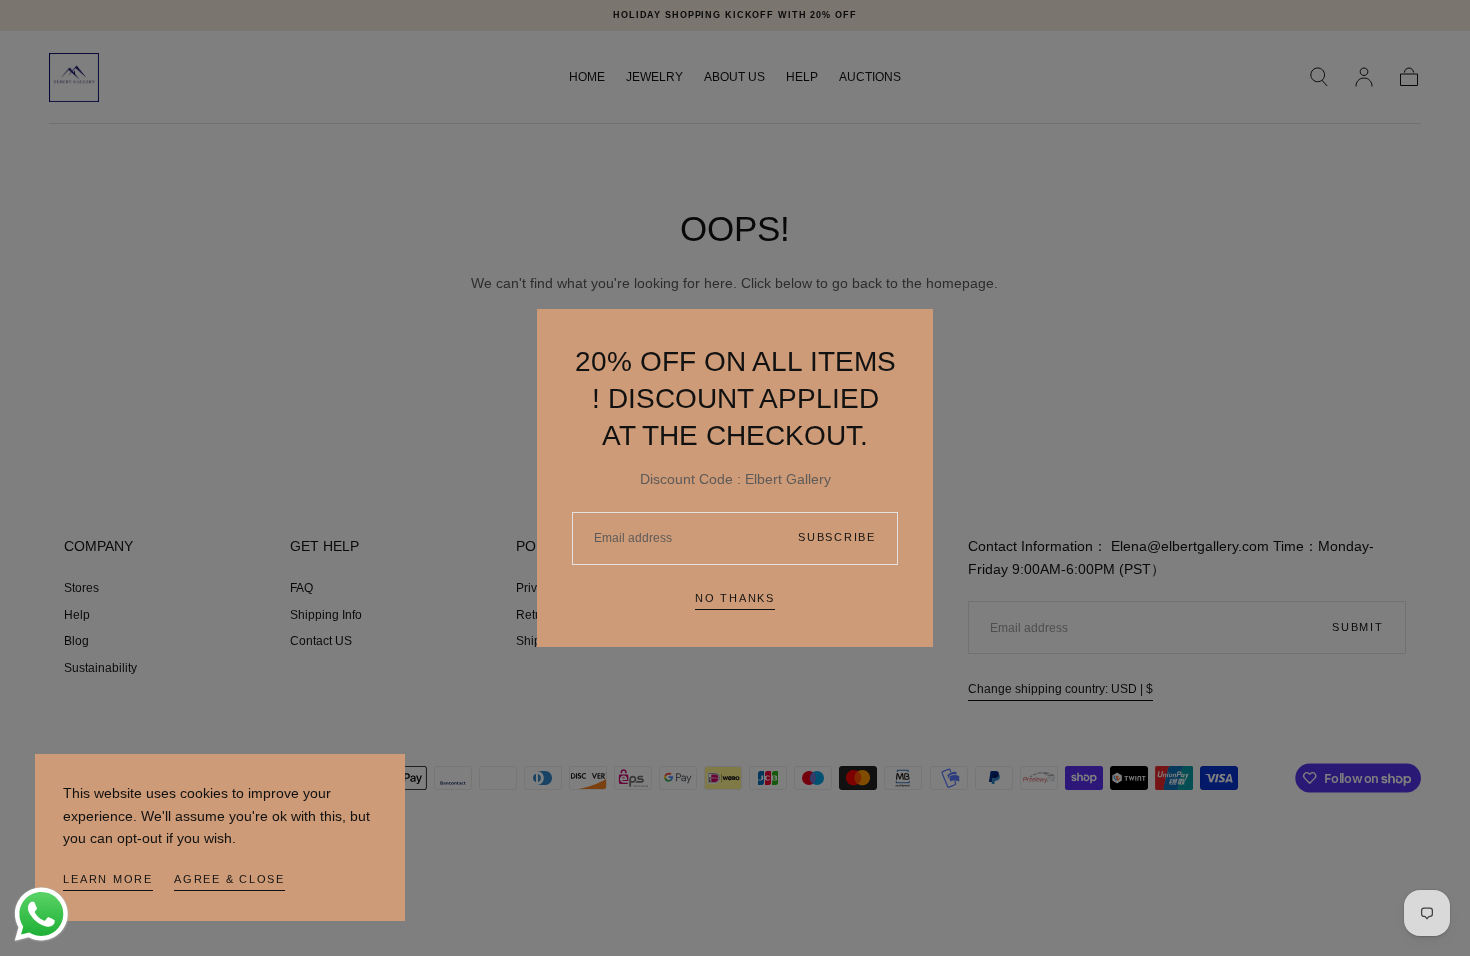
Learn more (108, 879)
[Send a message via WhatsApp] (41, 914)
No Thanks (735, 598)
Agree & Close (229, 879)
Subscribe (837, 537)
